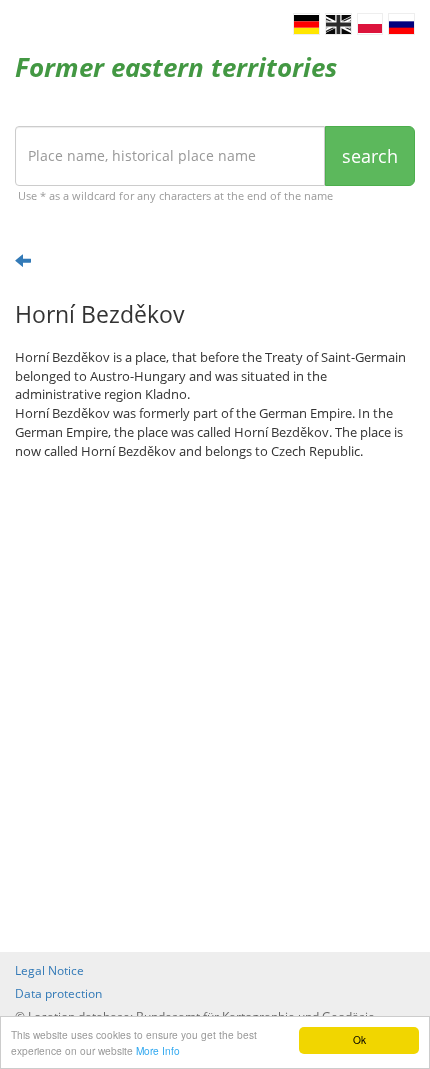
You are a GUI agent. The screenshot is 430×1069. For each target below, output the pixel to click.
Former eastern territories (176, 67)
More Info (158, 1050)
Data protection (58, 993)
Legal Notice (49, 970)
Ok (359, 1039)
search (370, 156)
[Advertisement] (215, 706)
